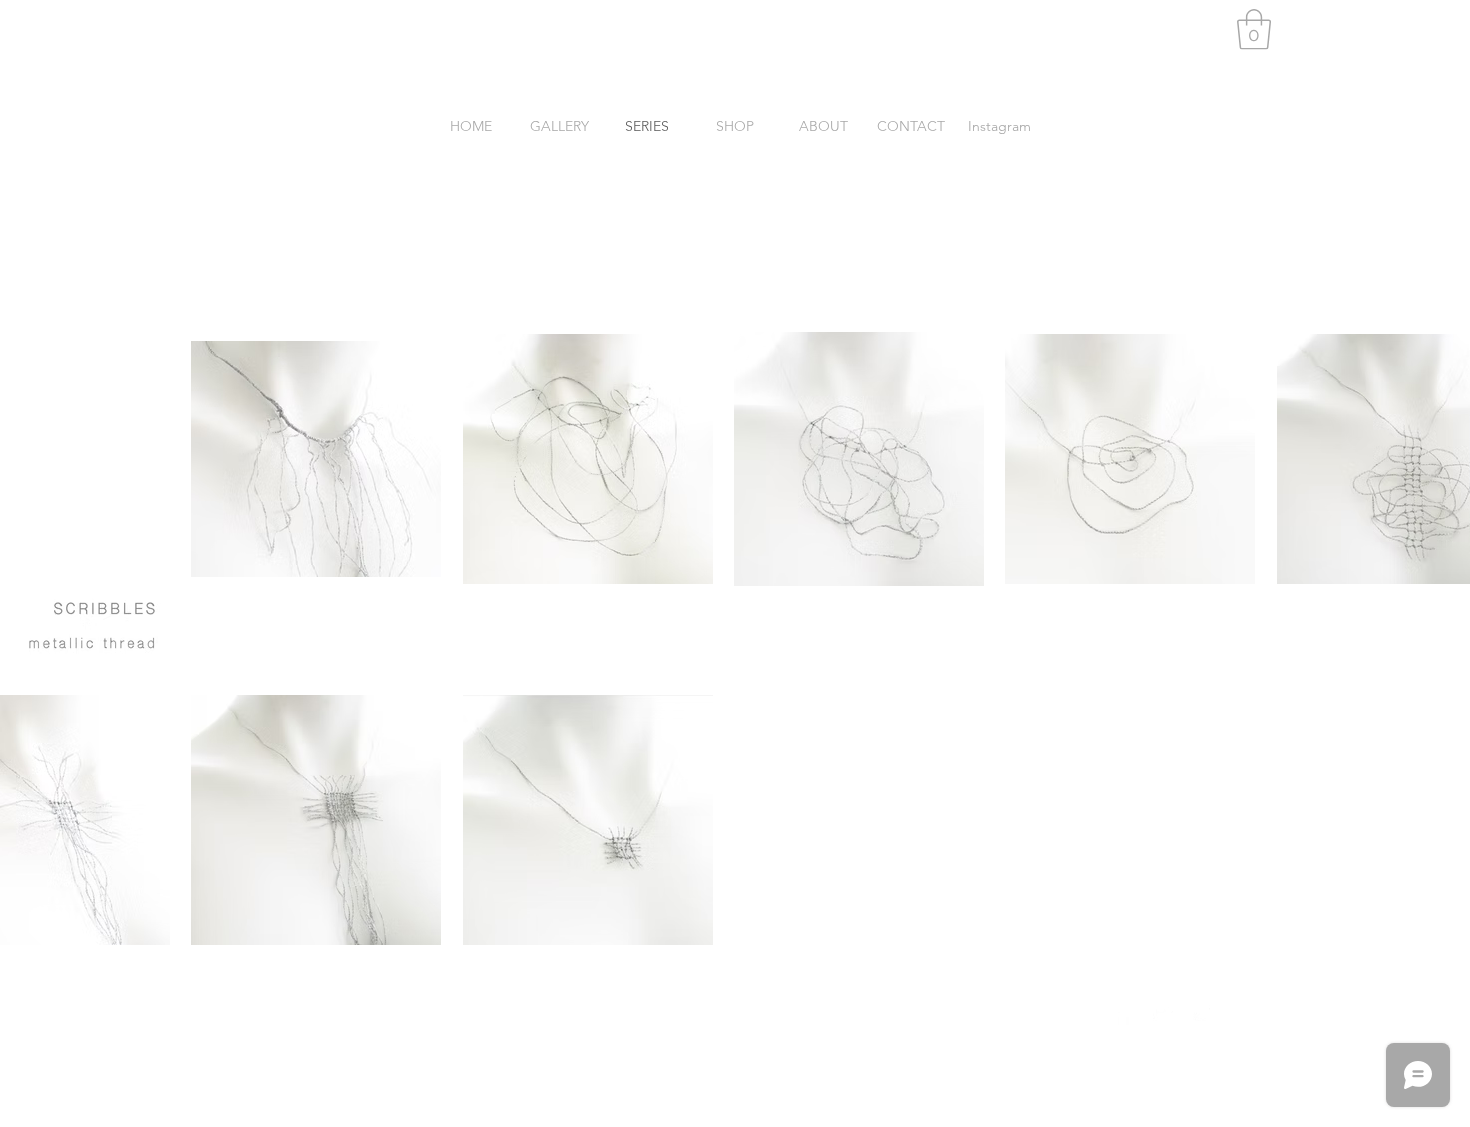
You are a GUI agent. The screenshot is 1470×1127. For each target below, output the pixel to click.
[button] (1254, 29)
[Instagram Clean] (1203, 1015)
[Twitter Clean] (1163, 1015)
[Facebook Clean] (1123, 1015)
